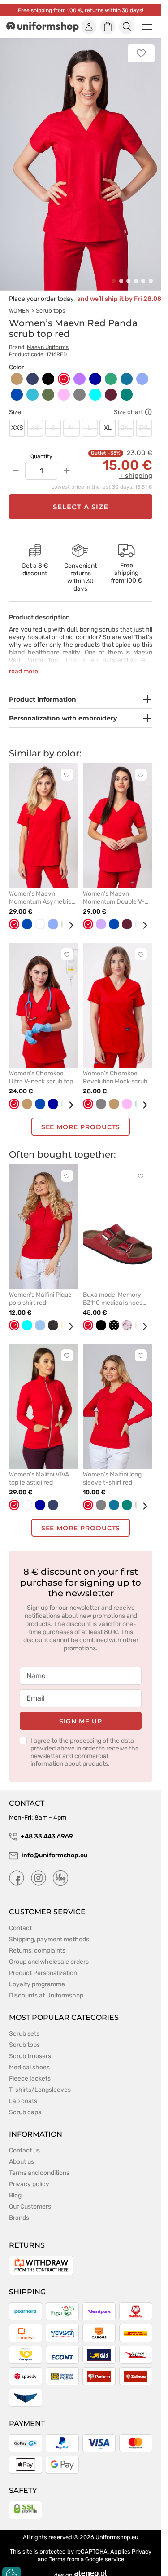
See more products (81, 1117)
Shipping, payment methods (49, 1929)
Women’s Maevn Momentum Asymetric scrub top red (40, 888)
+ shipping (136, 466)
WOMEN (19, 301)
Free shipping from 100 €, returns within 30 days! (81, 10)
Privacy (142, 2542)
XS (35, 418)
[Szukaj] (127, 27)
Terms (57, 2549)
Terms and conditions (39, 2163)
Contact (20, 1918)
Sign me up (80, 1711)
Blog (15, 2185)
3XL (144, 418)
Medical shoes (29, 2057)
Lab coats (23, 2091)
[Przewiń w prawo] (68, 915)
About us (22, 2152)
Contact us (24, 2141)
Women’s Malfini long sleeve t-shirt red (112, 1469)
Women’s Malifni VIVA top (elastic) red (39, 1469)
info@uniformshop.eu (55, 1845)
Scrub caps (25, 2102)
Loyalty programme (37, 1974)
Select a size (81, 497)
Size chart (128, 402)
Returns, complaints (37, 1941)
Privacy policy (29, 2174)
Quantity (41, 446)
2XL (126, 418)
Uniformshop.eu (117, 2527)
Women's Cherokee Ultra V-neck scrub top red (41, 1068)
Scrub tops (51, 301)
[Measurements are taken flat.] (148, 402)
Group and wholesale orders (49, 1952)
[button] (114, 271)
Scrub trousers (30, 2046)
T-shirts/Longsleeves (40, 2080)
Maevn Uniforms (48, 337)
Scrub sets (24, 2024)
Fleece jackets (30, 2069)
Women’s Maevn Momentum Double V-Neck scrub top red (114, 888)
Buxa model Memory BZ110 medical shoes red (113, 1289)
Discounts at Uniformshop (46, 1986)
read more (24, 661)
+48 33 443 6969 (47, 1827)
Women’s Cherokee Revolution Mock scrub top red (115, 1068)
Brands (19, 2208)
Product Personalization (43, 1963)
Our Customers (30, 2197)
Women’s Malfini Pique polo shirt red (40, 1289)
